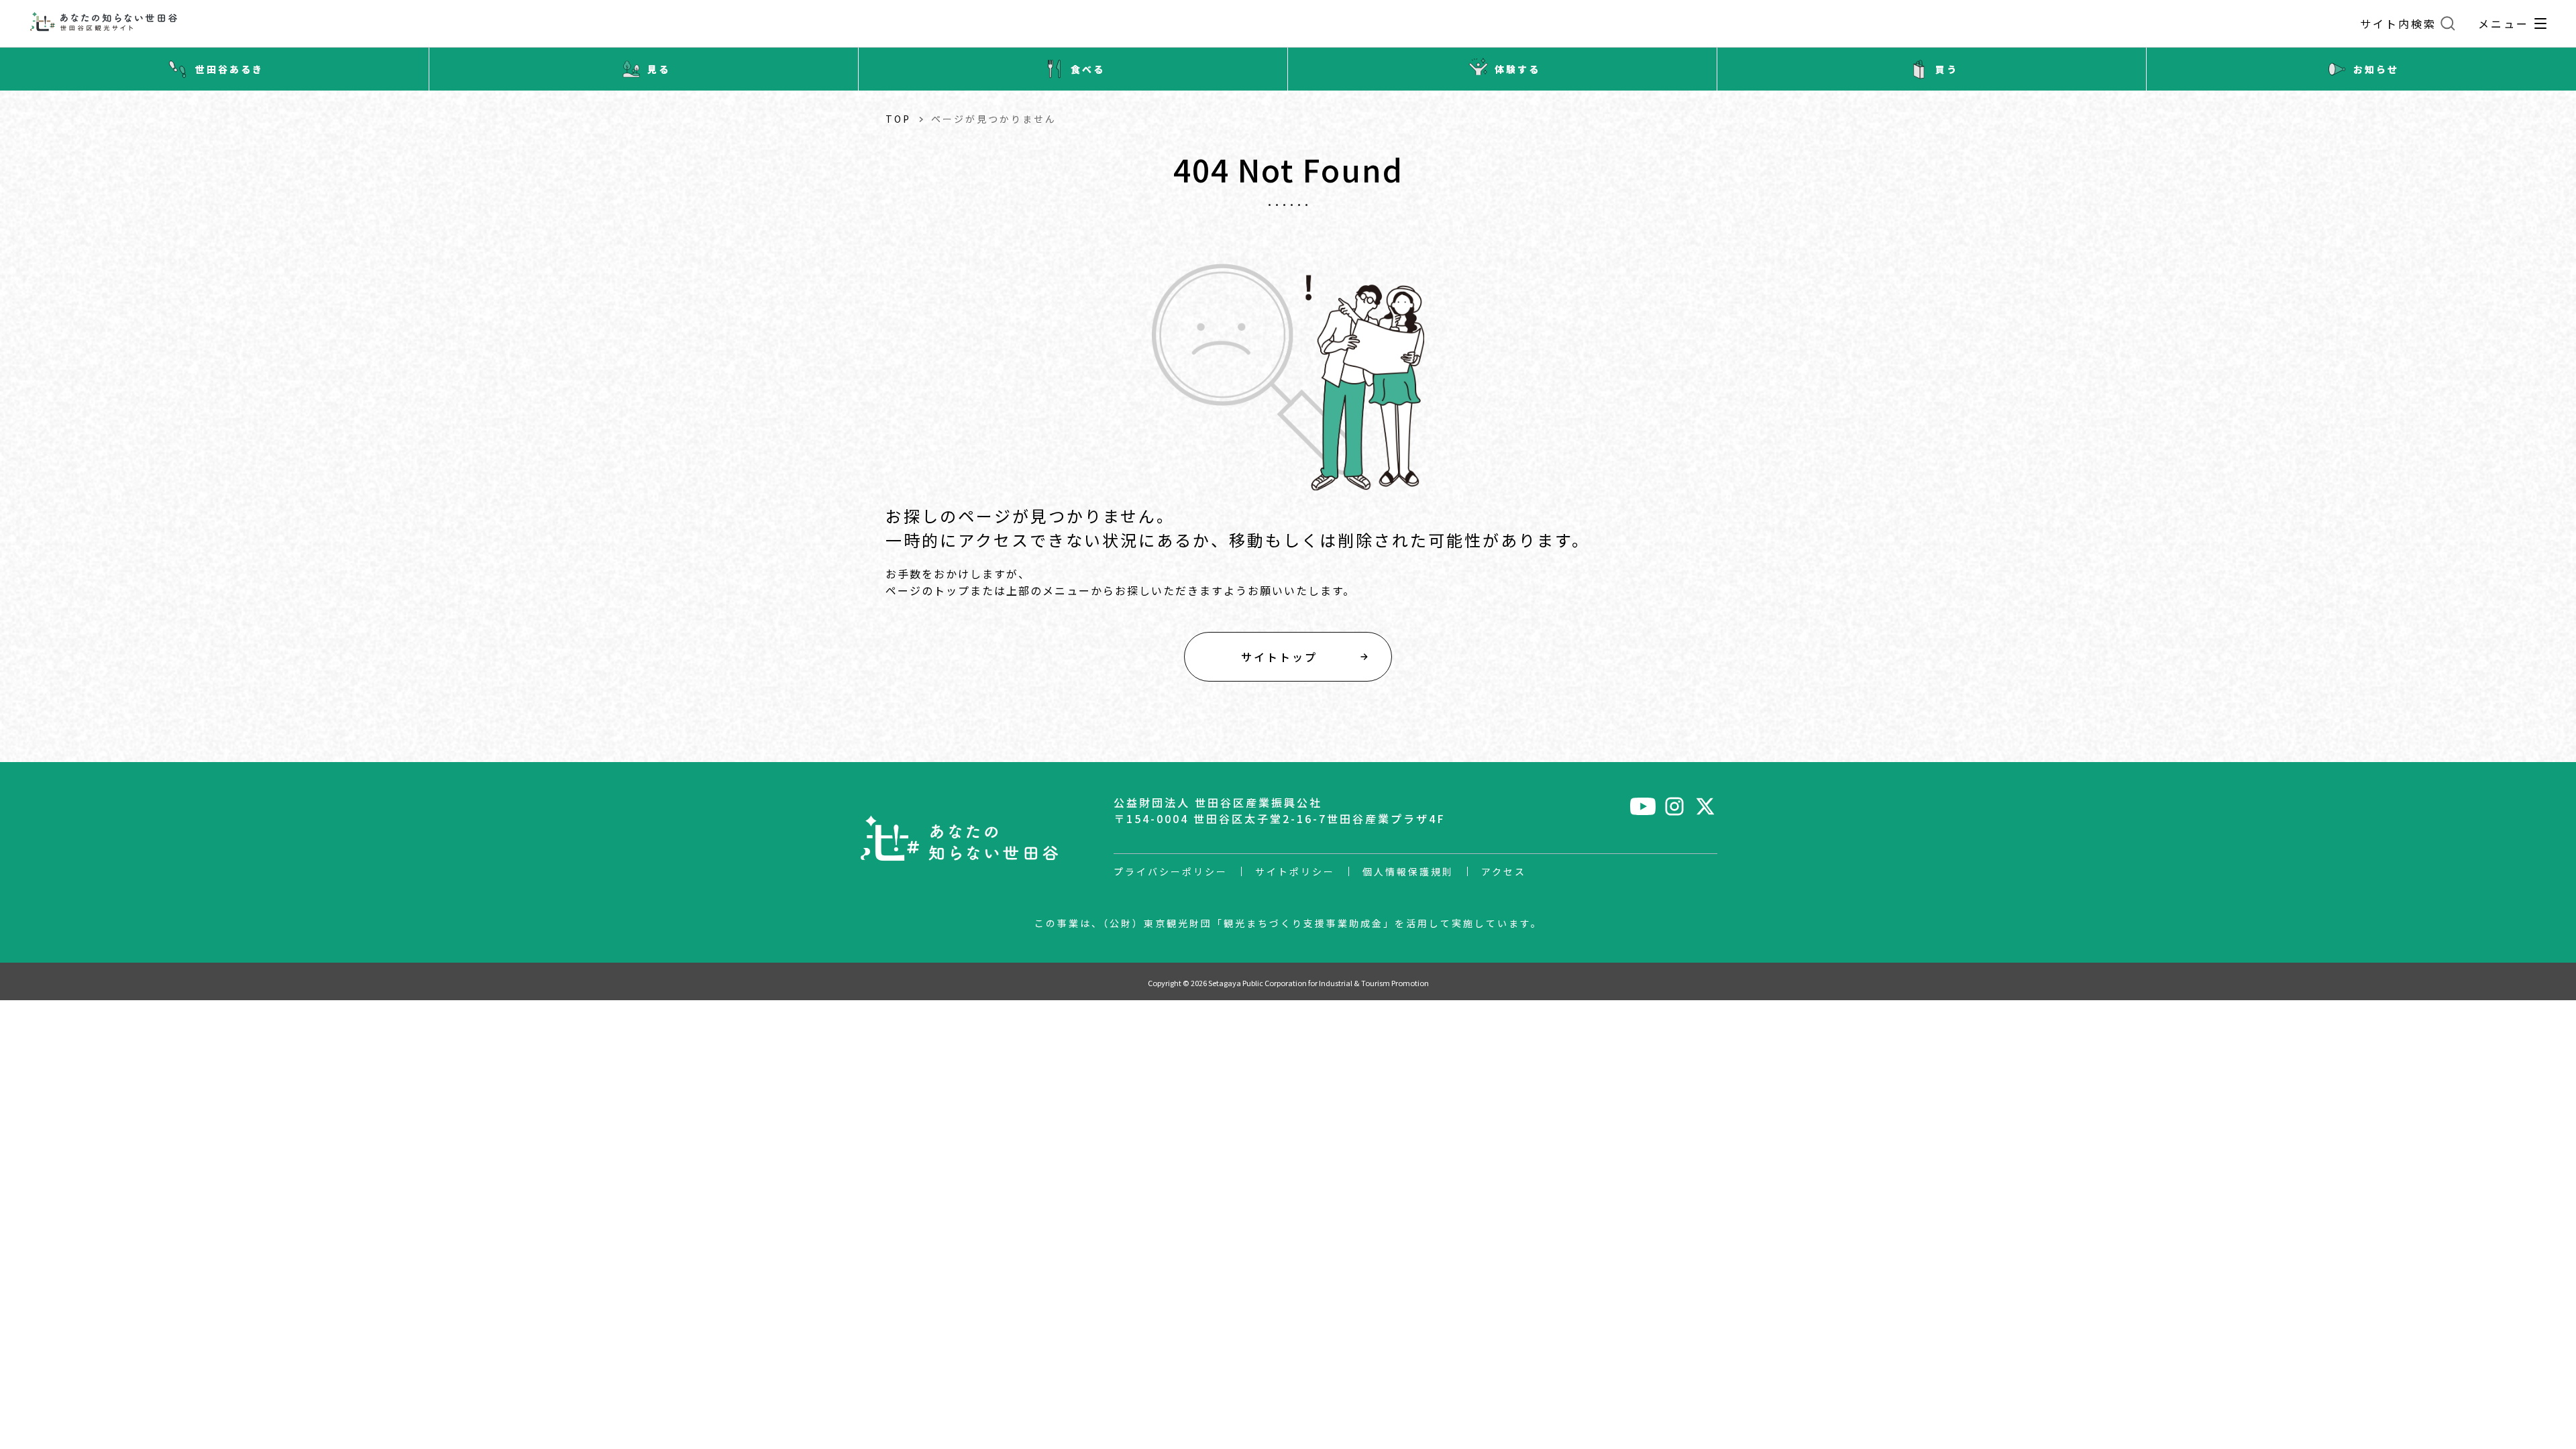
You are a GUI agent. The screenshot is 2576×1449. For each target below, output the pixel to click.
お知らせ (2376, 69)
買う (1947, 69)
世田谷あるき (229, 69)
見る (659, 69)
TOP (898, 119)
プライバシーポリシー (1171, 871)
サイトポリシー (1295, 871)
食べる (1088, 69)
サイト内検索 (2398, 23)
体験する (1517, 69)
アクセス (1504, 871)
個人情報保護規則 (1408, 871)
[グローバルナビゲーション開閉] (2540, 23)
